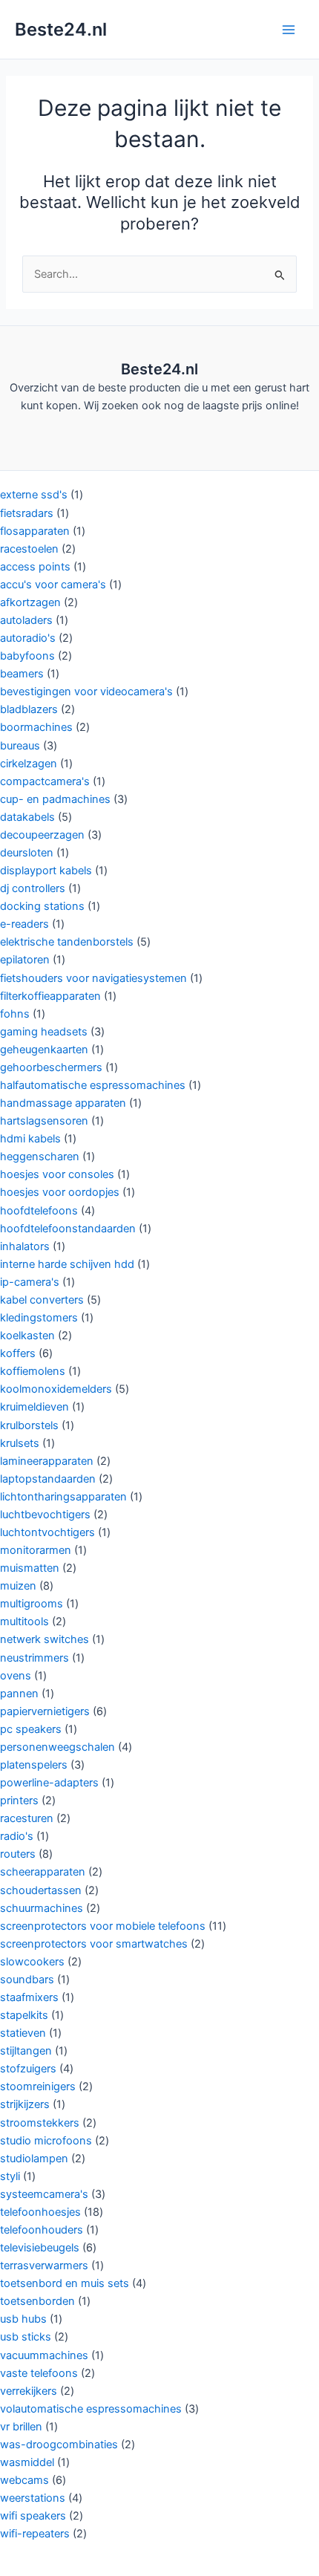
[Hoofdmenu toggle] (289, 30)
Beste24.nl (61, 29)
